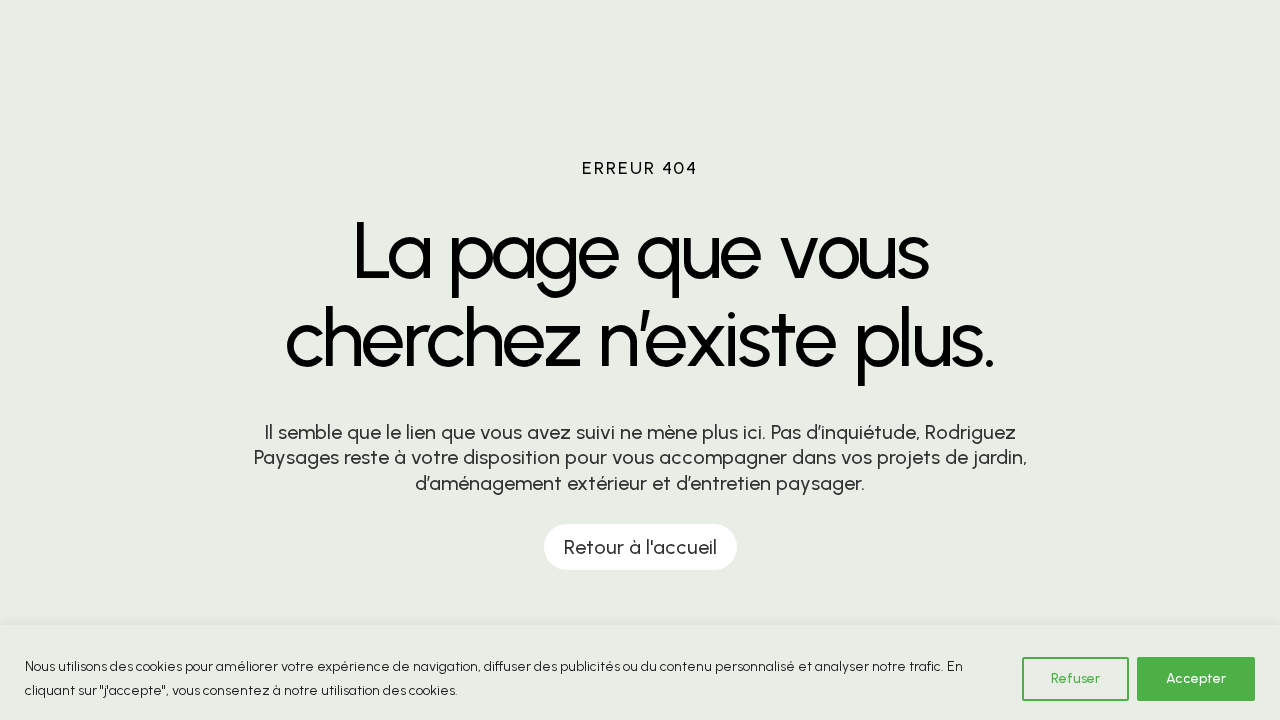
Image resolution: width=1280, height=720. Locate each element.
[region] (640, 672)
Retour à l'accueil (640, 547)
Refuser (1075, 678)
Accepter (1196, 678)
